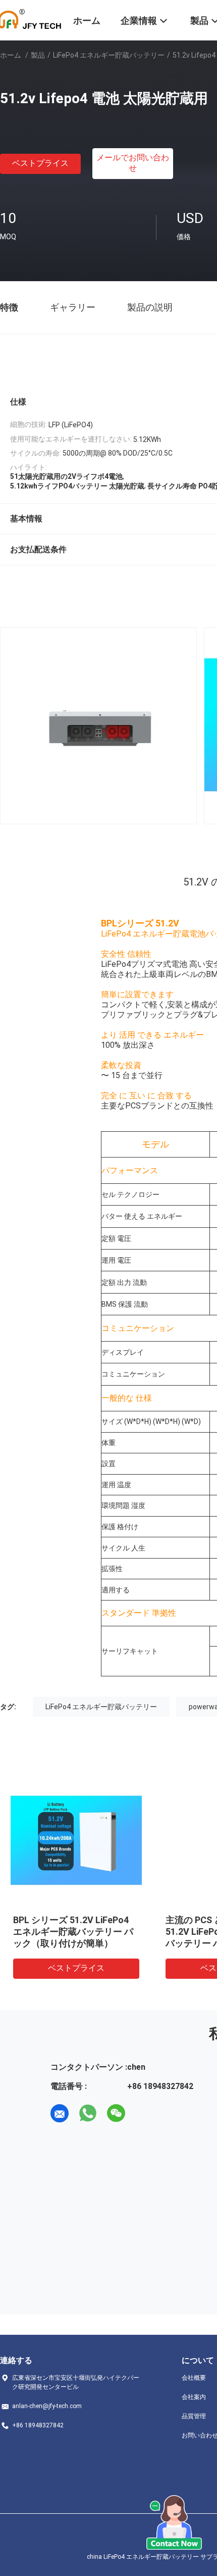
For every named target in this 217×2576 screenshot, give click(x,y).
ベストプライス (40, 163)
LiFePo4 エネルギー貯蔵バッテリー (109, 55)
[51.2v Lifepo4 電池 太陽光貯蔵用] (76, 1841)
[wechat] (116, 2113)
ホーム (11, 55)
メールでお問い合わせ (133, 163)
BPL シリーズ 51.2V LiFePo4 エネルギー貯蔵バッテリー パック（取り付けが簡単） (73, 1931)
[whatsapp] (88, 2113)
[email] (60, 2113)
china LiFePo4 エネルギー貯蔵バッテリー (143, 2557)
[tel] (144, 2113)
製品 (38, 55)
